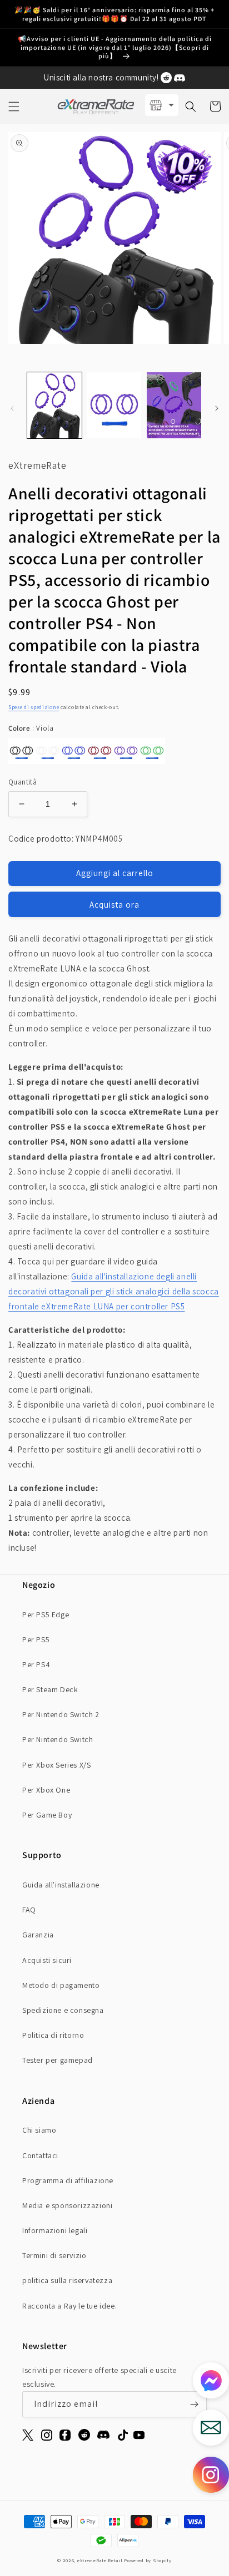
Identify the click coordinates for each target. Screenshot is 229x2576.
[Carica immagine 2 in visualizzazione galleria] (114, 405)
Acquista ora (114, 905)
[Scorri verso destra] (217, 408)
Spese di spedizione (34, 707)
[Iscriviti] (194, 2404)
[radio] (21, 751)
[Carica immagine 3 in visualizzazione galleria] (174, 405)
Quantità (23, 782)
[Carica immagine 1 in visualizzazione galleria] (54, 405)
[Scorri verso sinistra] (12, 408)
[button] (14, 107)
